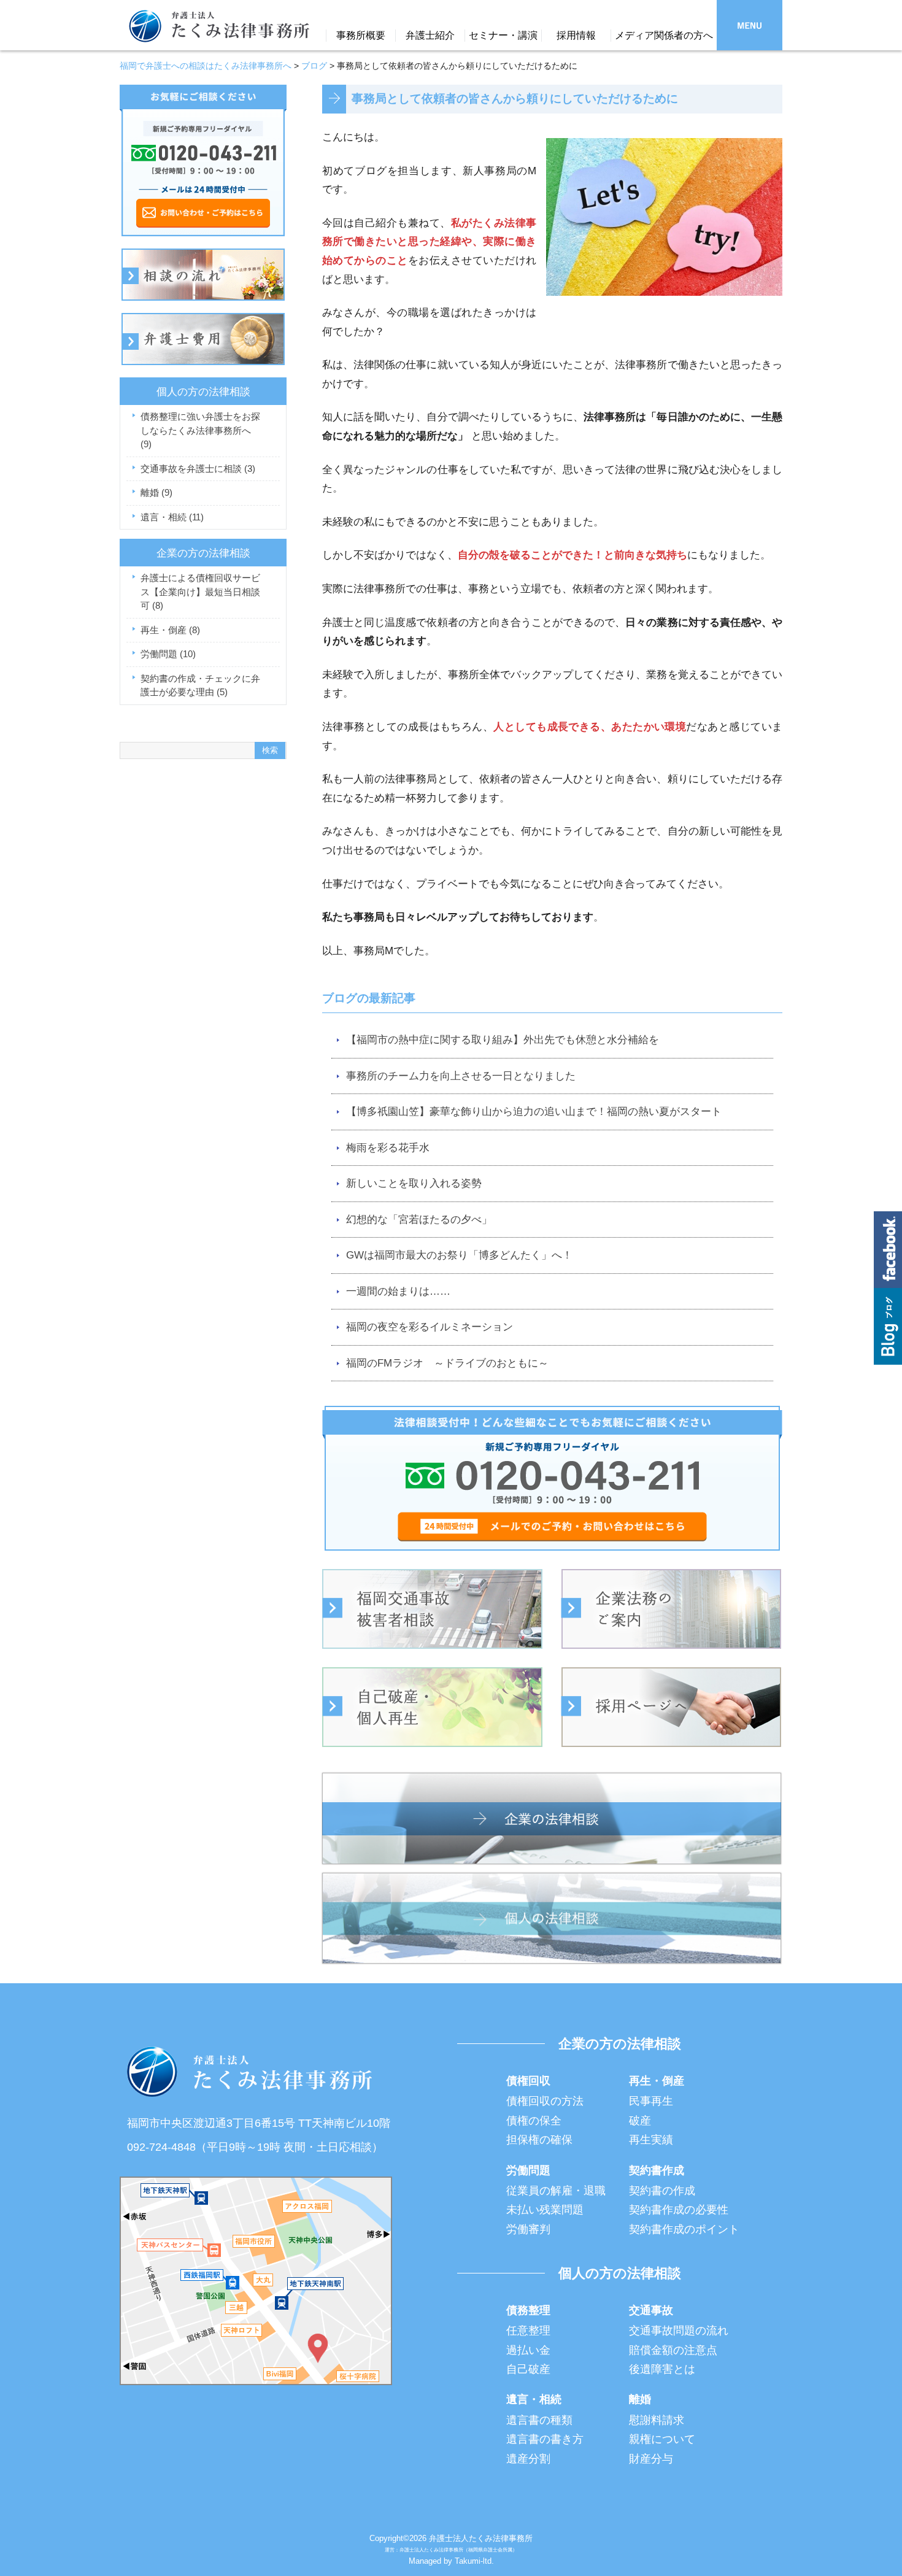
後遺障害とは (662, 2369)
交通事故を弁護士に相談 (198, 469)
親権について (662, 2439)
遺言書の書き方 (545, 2439)
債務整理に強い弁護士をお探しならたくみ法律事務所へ (200, 430)
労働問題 (168, 654)
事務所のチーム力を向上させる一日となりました (461, 1076)
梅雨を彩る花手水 (388, 1148)
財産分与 (651, 2459)
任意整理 (528, 2331)
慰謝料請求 (657, 2420)
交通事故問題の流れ (679, 2331)
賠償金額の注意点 (673, 2350)
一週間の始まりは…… (398, 1291)
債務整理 (528, 2310)
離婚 (156, 492)
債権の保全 (534, 2121)
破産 (640, 2121)
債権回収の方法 (545, 2101)
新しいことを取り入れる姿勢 (414, 1183)
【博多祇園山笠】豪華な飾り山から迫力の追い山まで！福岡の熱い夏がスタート (534, 1112)
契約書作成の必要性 (679, 2210)
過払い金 (528, 2350)
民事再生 (651, 2101)
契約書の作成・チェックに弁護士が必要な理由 (200, 685)
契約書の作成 (662, 2191)
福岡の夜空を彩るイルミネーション (430, 1327)
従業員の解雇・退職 (556, 2191)
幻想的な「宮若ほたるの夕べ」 (419, 1220)
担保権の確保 (539, 2140)
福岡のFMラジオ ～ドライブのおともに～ (447, 1363)
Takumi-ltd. (474, 2561)
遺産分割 (528, 2459)
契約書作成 (657, 2170)
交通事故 (651, 2310)
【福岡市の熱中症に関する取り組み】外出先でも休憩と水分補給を (503, 1040)
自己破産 (528, 2369)
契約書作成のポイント (684, 2229)
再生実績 (651, 2140)
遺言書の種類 (539, 2420)
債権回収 (528, 2081)
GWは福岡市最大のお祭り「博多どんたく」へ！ (459, 1255)
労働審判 (528, 2229)
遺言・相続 (172, 517)
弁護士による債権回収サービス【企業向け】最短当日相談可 (200, 592)
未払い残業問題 (545, 2210)
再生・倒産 (170, 630)
